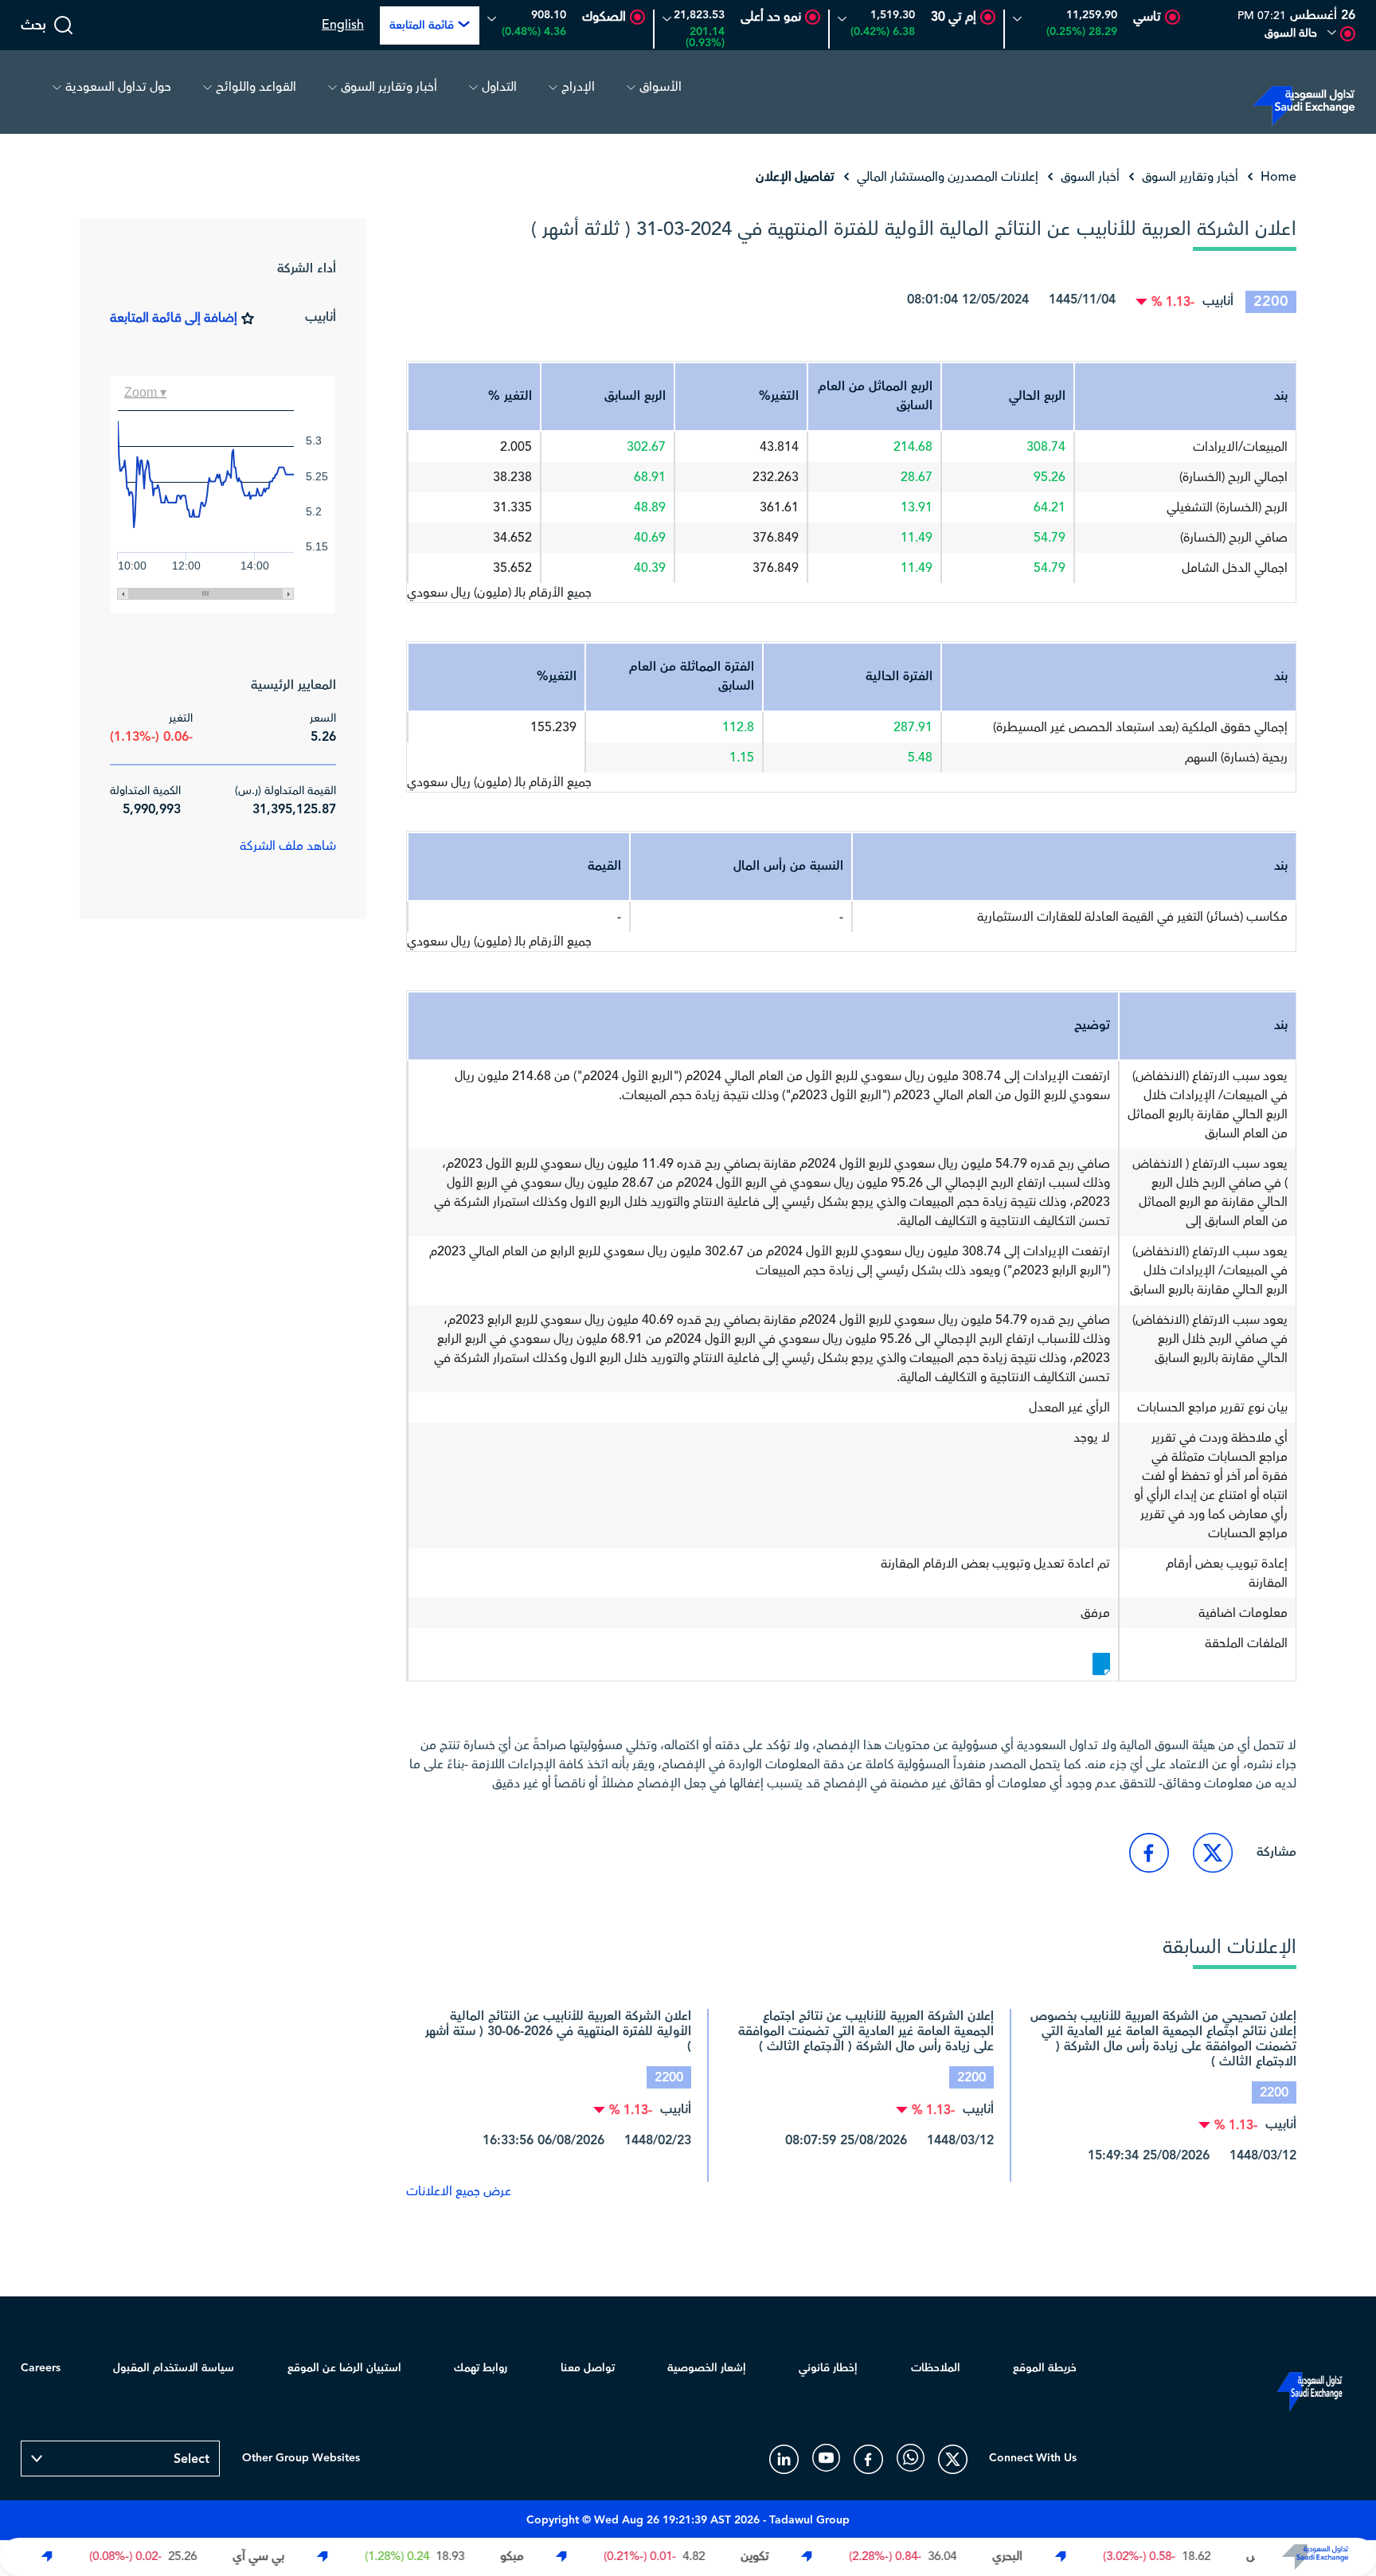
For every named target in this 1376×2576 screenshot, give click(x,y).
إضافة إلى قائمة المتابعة (174, 318)
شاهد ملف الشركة (288, 846)
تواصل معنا (588, 2368)
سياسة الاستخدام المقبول (174, 2368)
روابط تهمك (481, 2368)
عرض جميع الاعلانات (459, 2191)
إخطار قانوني (828, 2368)
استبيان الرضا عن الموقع (344, 2368)
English (343, 25)
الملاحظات (936, 2368)
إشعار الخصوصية (707, 2368)
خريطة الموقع (1045, 2368)
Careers (41, 2368)
